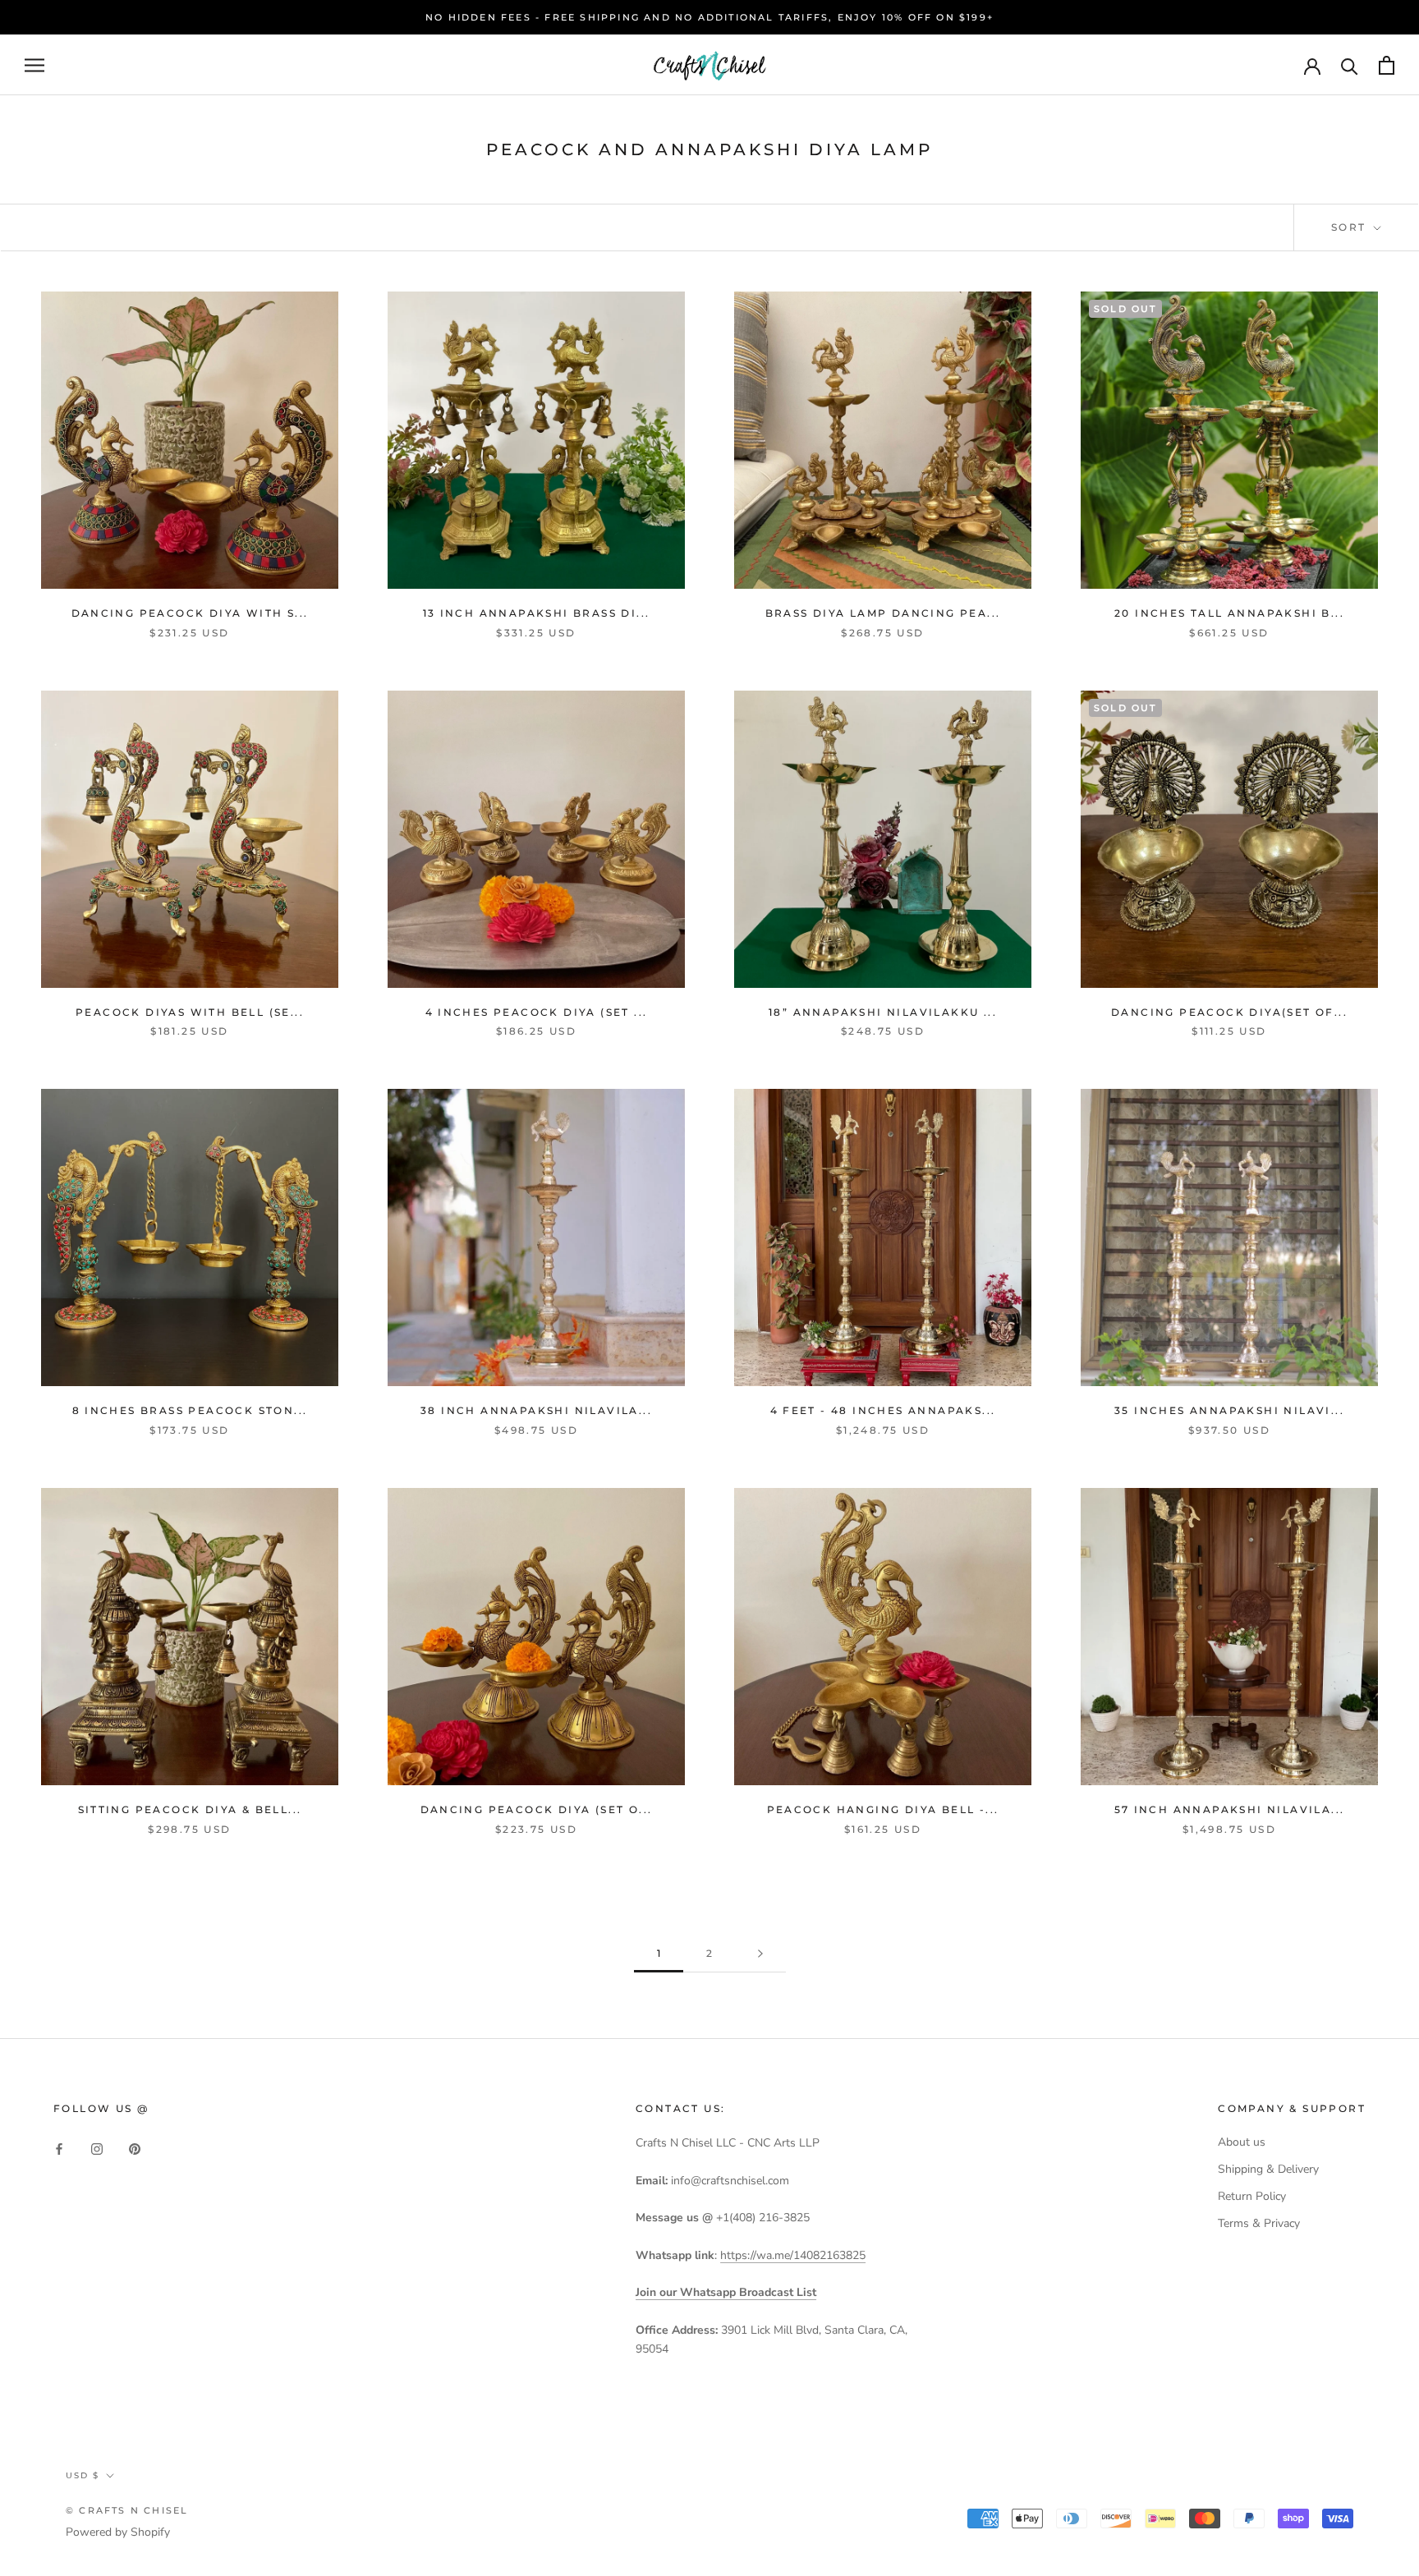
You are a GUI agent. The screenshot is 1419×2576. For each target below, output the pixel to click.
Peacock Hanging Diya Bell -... (883, 1809)
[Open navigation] (34, 65)
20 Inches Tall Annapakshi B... (1229, 613)
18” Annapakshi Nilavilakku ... (883, 1012)
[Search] (1350, 65)
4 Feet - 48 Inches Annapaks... (883, 1410)
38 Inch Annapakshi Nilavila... (536, 1410)
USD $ (83, 2475)
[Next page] (760, 1954)
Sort (1351, 227)
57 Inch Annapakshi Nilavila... (1230, 1809)
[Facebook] (59, 2148)
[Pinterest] (135, 2148)
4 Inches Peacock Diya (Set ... (537, 1012)
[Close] (1379, 2245)
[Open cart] (1387, 65)
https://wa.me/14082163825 (793, 2255)
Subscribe (1240, 2512)
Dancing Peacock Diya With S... (190, 613)
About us (1242, 2142)
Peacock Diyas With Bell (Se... (190, 1012)
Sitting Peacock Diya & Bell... (190, 1809)
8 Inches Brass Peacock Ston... (190, 1410)
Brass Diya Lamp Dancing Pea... (883, 613)
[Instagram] (97, 2148)
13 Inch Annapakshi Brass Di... (537, 613)
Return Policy (1252, 2196)
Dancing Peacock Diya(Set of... (1229, 1012)
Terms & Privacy (1259, 2223)
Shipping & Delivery (1268, 2169)
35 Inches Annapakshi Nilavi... (1229, 1410)
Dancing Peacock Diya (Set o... (537, 1809)
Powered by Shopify (118, 2532)
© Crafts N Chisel (127, 2510)
